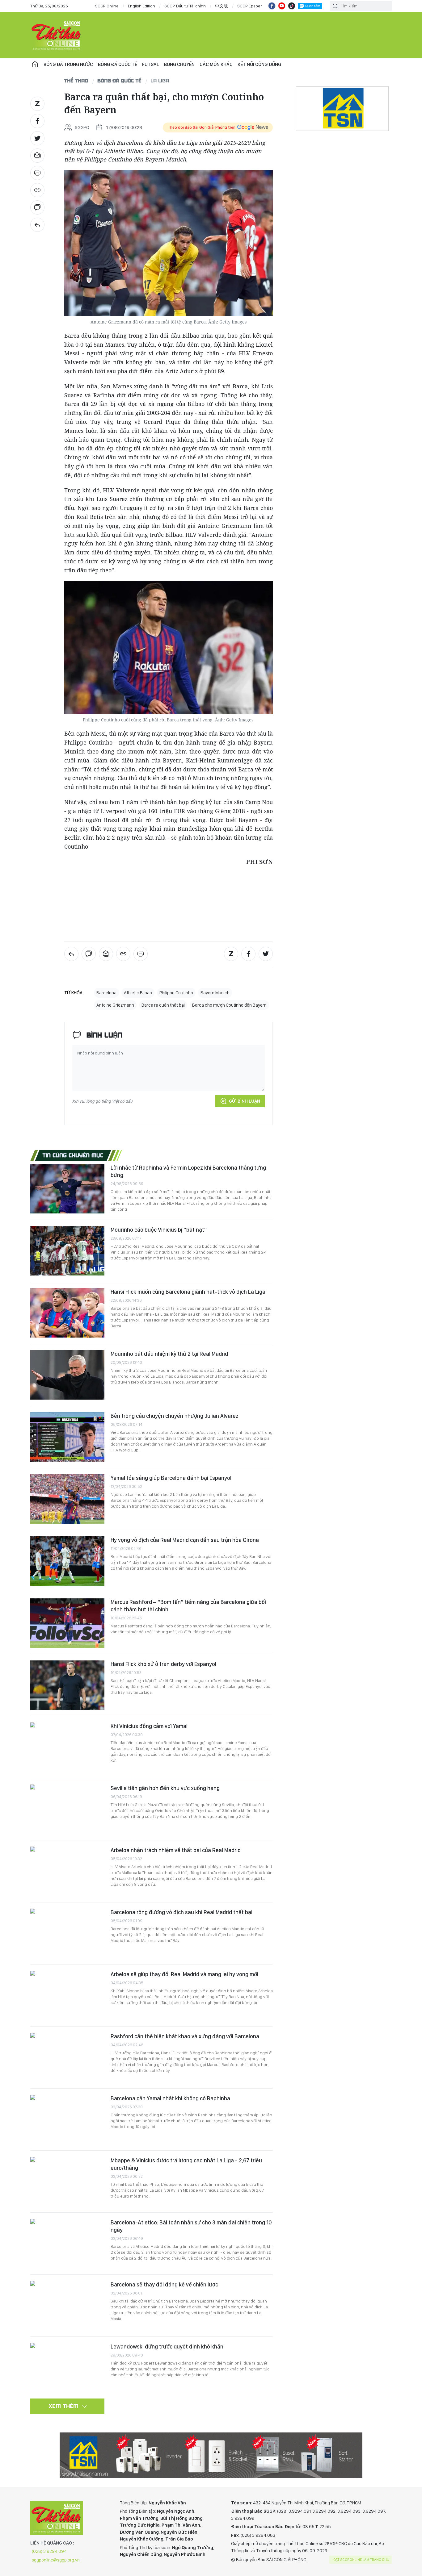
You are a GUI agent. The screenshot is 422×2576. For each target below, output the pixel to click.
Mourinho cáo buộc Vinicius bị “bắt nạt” (159, 1230)
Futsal (151, 64)
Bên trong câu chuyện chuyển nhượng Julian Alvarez (175, 1416)
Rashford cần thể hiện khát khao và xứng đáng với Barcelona (185, 2036)
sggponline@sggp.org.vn (56, 2560)
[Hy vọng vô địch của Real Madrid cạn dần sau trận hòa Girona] (67, 1561)
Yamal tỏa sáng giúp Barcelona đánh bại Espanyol (171, 1478)
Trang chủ (35, 65)
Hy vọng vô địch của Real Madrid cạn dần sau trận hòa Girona (185, 1540)
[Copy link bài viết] (37, 190)
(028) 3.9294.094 (49, 2551)
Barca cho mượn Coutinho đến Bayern (229, 1005)
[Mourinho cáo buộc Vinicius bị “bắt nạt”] (67, 1251)
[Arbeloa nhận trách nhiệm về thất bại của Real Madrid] (67, 1871)
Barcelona (106, 993)
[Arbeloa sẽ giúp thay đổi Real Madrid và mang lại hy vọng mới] (67, 1995)
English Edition (141, 6)
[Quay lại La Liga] (37, 225)
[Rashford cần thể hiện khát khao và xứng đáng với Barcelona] (67, 2057)
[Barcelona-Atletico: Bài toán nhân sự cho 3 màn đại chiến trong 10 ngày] (67, 2244)
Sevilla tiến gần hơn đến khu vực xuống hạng (165, 1788)
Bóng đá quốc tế (118, 64)
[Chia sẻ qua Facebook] (37, 121)
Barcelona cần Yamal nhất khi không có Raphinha (170, 2098)
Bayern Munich (215, 993)
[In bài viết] (37, 173)
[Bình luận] (37, 207)
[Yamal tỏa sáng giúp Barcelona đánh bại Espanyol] (67, 1499)
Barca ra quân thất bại (163, 1005)
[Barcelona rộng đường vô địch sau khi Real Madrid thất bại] (67, 1933)
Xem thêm (64, 2406)
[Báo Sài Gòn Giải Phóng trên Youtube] (282, 6)
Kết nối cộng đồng (259, 64)
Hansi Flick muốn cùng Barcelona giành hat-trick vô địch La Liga (188, 1292)
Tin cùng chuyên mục (73, 1155)
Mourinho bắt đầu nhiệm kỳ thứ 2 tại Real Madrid (169, 1354)
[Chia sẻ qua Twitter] (37, 138)
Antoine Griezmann (115, 1005)
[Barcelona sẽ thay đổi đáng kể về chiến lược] (67, 2306)
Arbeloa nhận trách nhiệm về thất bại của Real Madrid (176, 1850)
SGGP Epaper (250, 6)
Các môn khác (216, 64)
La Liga (160, 80)
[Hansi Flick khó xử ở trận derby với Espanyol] (67, 1685)
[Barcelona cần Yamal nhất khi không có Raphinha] (67, 2119)
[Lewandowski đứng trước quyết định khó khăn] (67, 2368)
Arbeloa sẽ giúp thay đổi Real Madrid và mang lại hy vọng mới (184, 1974)
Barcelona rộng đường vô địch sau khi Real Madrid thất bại (181, 1912)
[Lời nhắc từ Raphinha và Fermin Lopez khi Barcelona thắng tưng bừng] (67, 1189)
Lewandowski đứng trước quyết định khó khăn (167, 2346)
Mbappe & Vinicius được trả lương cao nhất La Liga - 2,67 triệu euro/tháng (186, 2164)
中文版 (222, 6)
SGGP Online (107, 6)
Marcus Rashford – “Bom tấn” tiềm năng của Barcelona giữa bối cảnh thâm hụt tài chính (188, 1606)
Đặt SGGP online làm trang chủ (361, 2560)
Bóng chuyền (179, 64)
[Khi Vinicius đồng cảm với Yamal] (67, 1747)
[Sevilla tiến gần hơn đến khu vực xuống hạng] (67, 1809)
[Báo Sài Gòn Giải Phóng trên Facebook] (272, 6)
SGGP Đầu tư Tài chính (185, 6)
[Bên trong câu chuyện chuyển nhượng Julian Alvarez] (67, 1437)
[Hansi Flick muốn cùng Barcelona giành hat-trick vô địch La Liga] (67, 1313)
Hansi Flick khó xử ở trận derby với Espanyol (163, 1664)
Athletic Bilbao (138, 993)
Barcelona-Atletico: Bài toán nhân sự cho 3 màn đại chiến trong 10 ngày (191, 2226)
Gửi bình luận (245, 1101)
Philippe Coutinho (176, 993)
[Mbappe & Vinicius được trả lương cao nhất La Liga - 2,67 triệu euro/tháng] (67, 2181)
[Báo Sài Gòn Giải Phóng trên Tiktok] (292, 6)
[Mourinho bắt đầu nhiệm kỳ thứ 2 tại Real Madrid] (67, 1375)
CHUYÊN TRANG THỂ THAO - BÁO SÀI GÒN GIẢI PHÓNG (57, 35)
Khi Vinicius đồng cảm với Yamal (149, 1726)
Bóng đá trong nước (68, 64)
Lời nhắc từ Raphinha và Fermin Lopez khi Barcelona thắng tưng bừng (188, 1171)
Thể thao (76, 80)
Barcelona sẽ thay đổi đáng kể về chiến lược (164, 2284)
